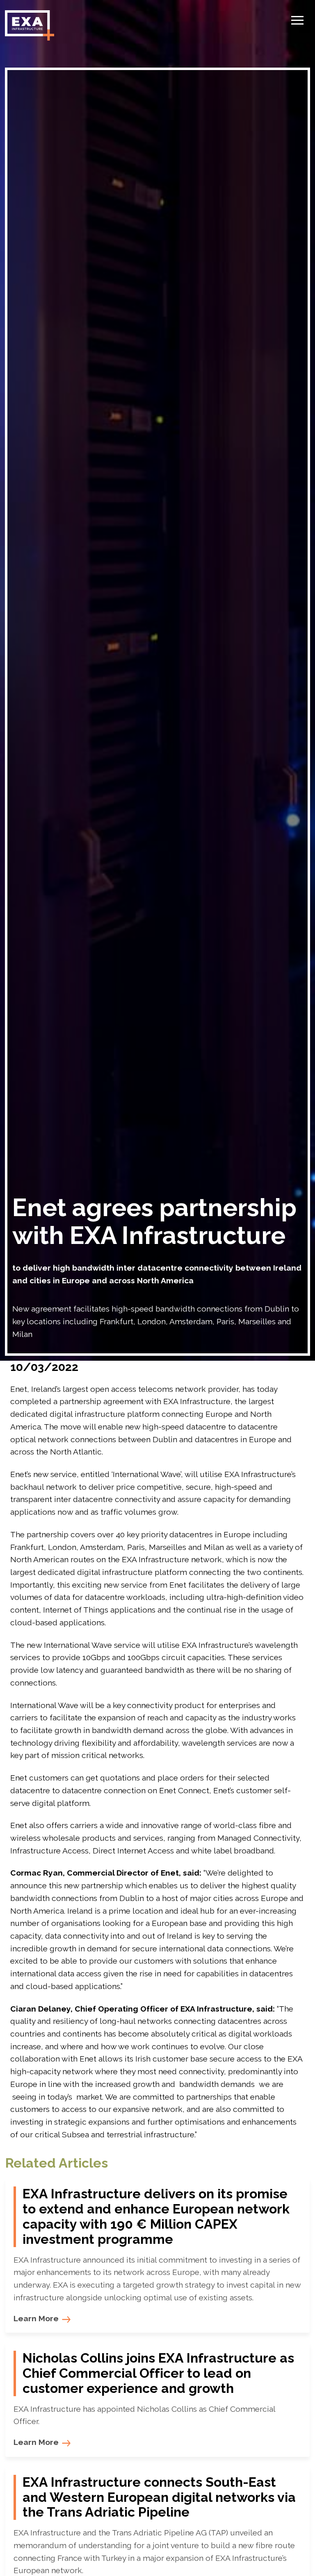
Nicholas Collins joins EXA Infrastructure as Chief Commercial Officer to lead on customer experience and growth (158, 2373)
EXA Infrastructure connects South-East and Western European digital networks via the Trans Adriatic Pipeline (159, 2497)
